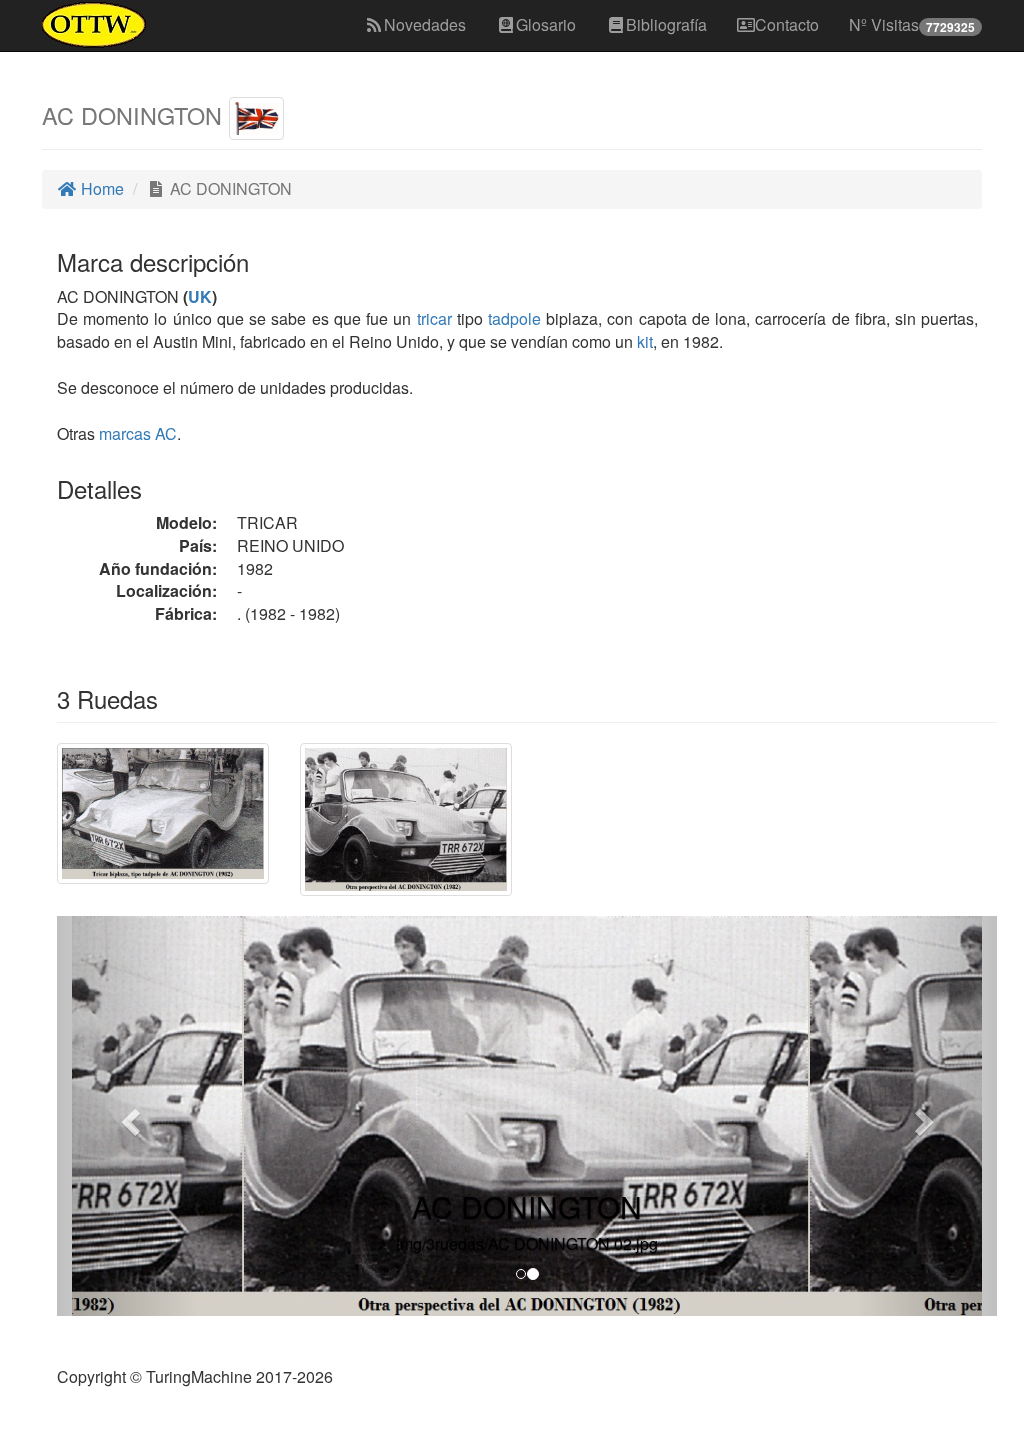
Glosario (546, 24)
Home (100, 188)
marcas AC (138, 433)
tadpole (514, 318)
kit (645, 341)
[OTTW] (94, 25)
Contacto (787, 24)
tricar (434, 318)
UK (200, 296)
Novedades (425, 24)
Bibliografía (666, 24)
